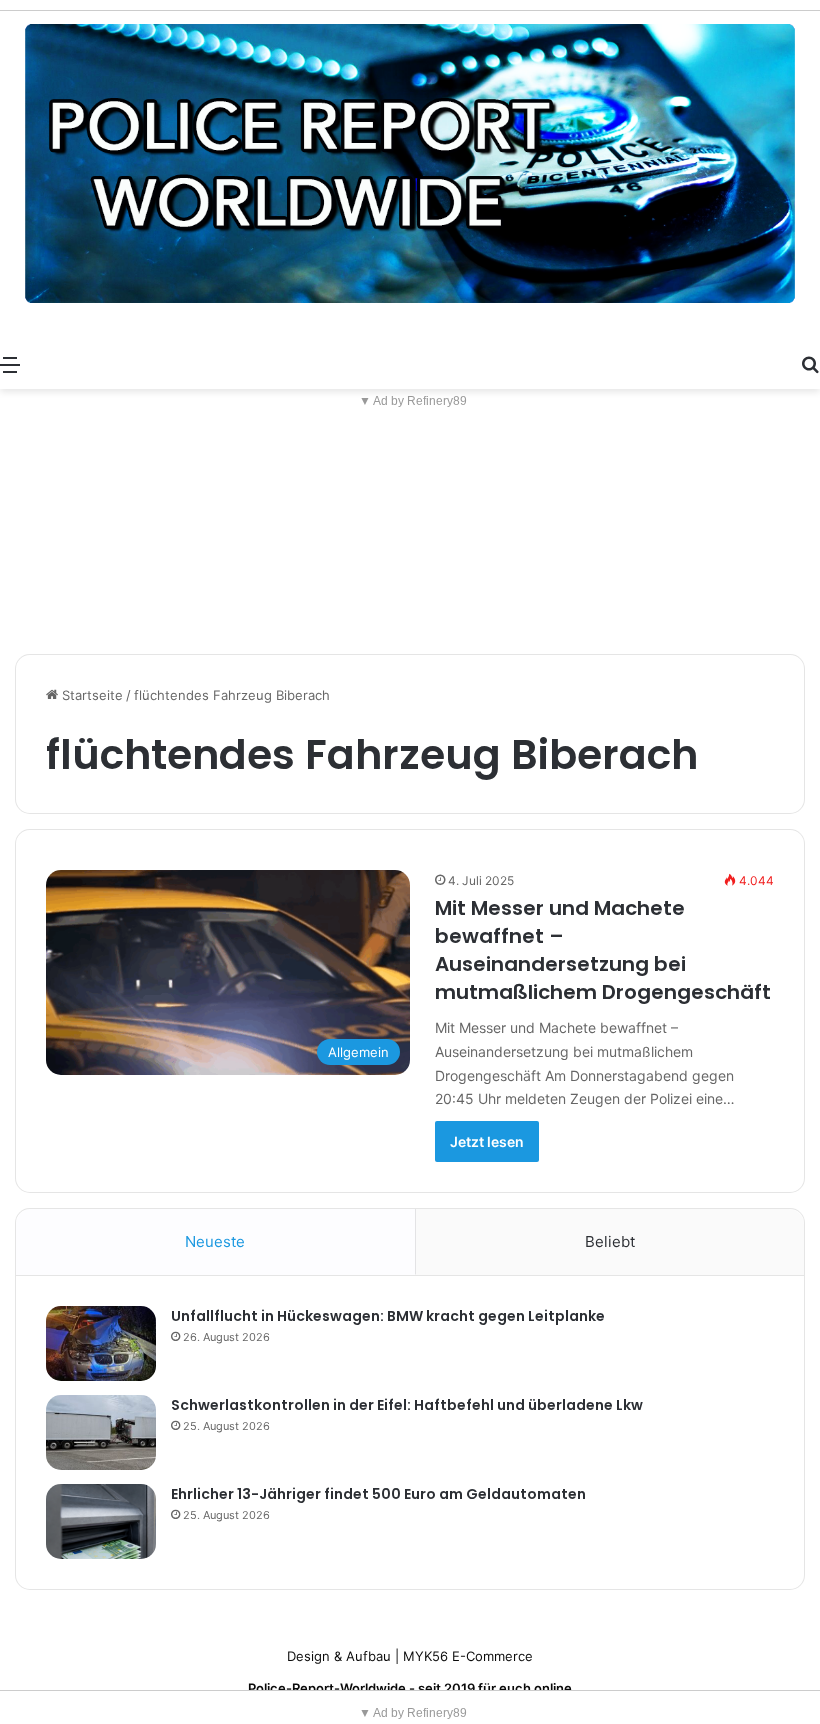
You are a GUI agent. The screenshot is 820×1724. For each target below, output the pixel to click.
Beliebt (610, 1241)
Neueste (215, 1241)
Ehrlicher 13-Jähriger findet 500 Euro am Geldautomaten (378, 1494)
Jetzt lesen (487, 1141)
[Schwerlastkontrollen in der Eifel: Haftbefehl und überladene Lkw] (101, 1432)
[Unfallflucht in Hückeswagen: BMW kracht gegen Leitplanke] (101, 1343)
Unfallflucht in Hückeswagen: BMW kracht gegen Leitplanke (388, 1316)
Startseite (90, 695)
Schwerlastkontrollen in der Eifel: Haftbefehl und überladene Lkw (407, 1405)
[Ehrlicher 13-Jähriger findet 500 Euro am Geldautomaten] (101, 1521)
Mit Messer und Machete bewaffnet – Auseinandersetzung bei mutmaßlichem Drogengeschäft (603, 950)
